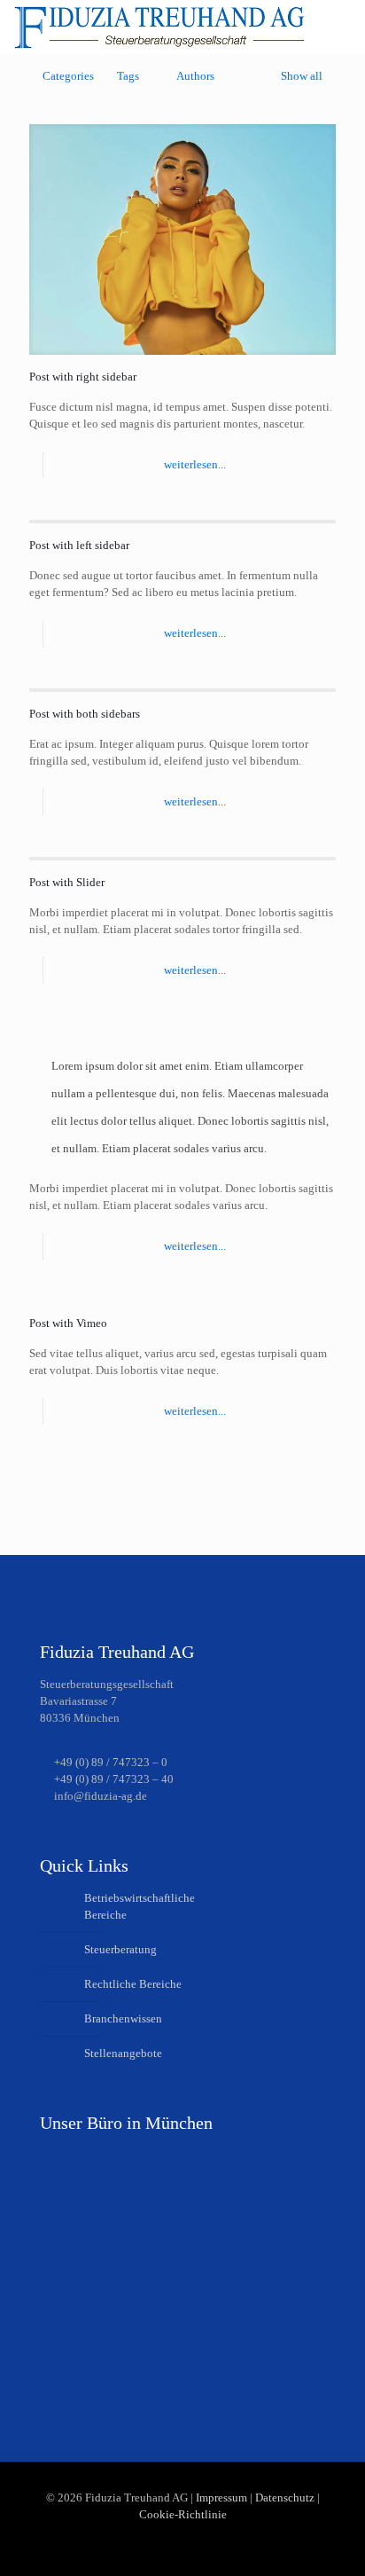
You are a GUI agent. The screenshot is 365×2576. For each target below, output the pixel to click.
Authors (195, 76)
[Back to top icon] (329, 2540)
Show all (302, 76)
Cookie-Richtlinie (183, 2514)
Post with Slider (67, 882)
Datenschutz (285, 2497)
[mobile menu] (341, 27)
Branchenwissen (123, 2018)
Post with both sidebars (85, 714)
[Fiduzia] (159, 27)
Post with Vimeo (68, 1323)
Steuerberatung (120, 1949)
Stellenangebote (123, 2053)
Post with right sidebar (83, 377)
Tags (128, 76)
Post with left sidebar (79, 545)
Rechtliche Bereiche (133, 1984)
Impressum (221, 2497)
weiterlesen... (195, 464)
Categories (68, 76)
